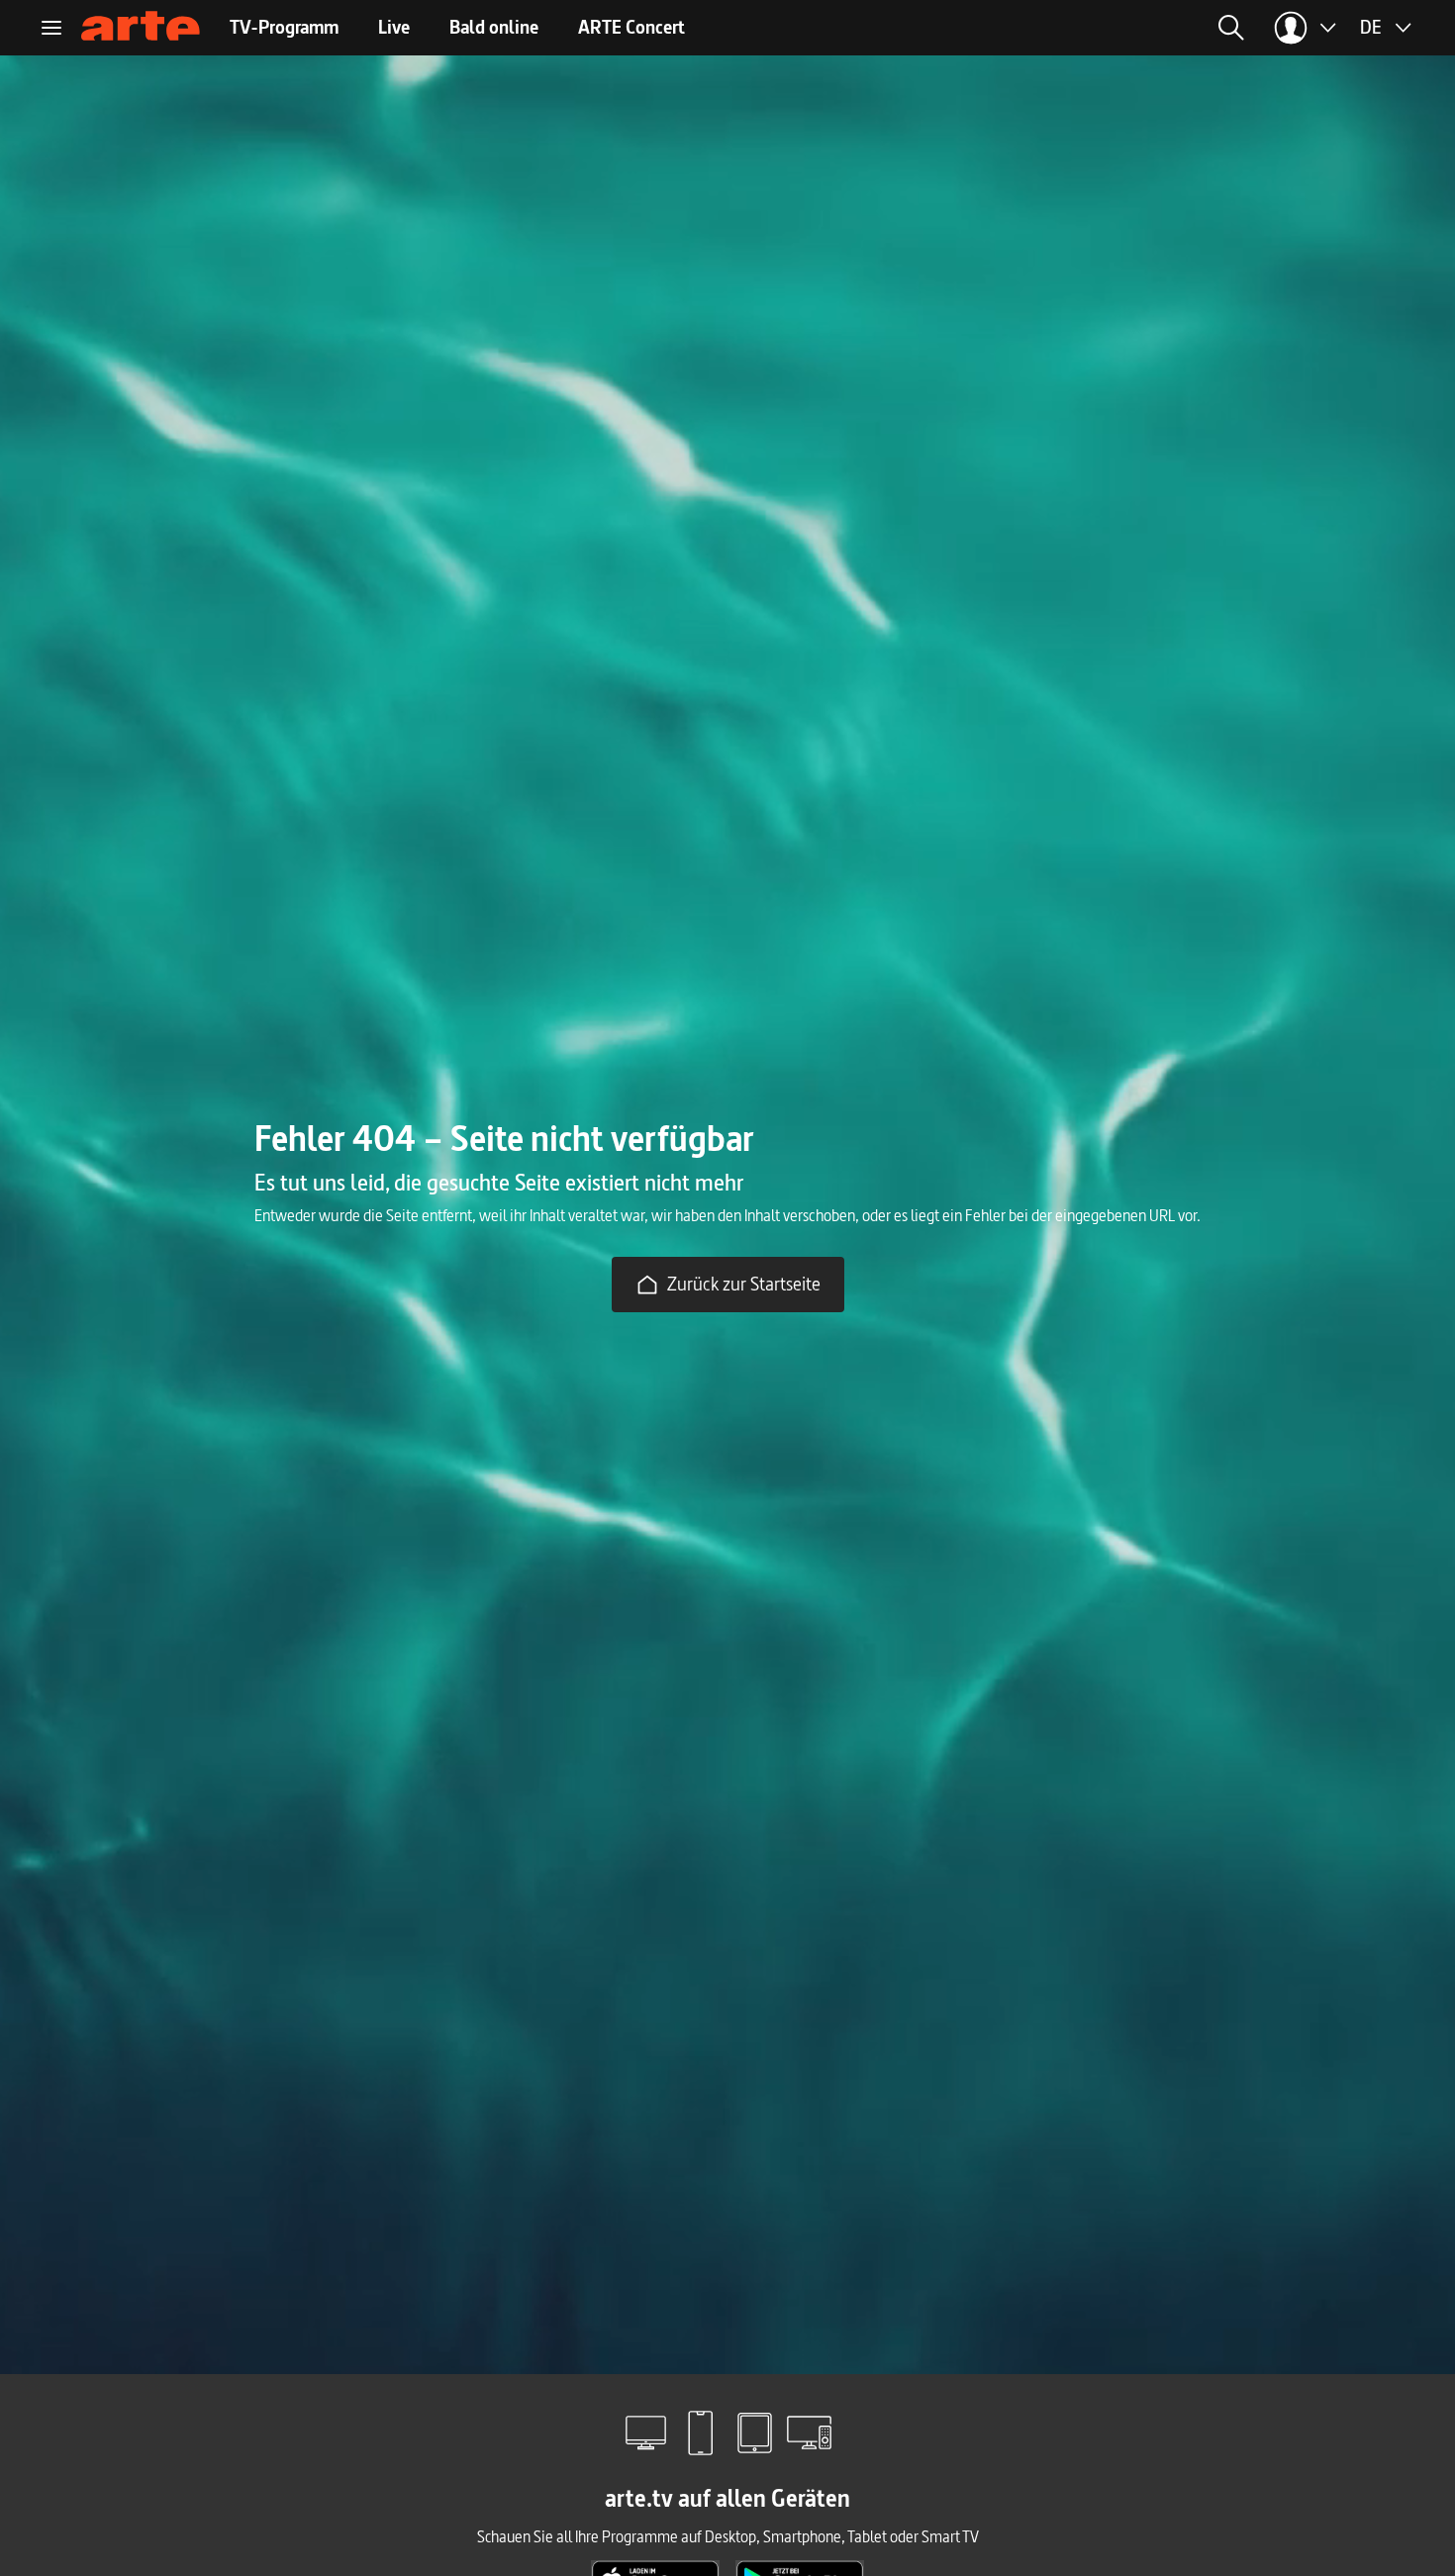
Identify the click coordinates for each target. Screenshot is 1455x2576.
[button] (1042, 28)
